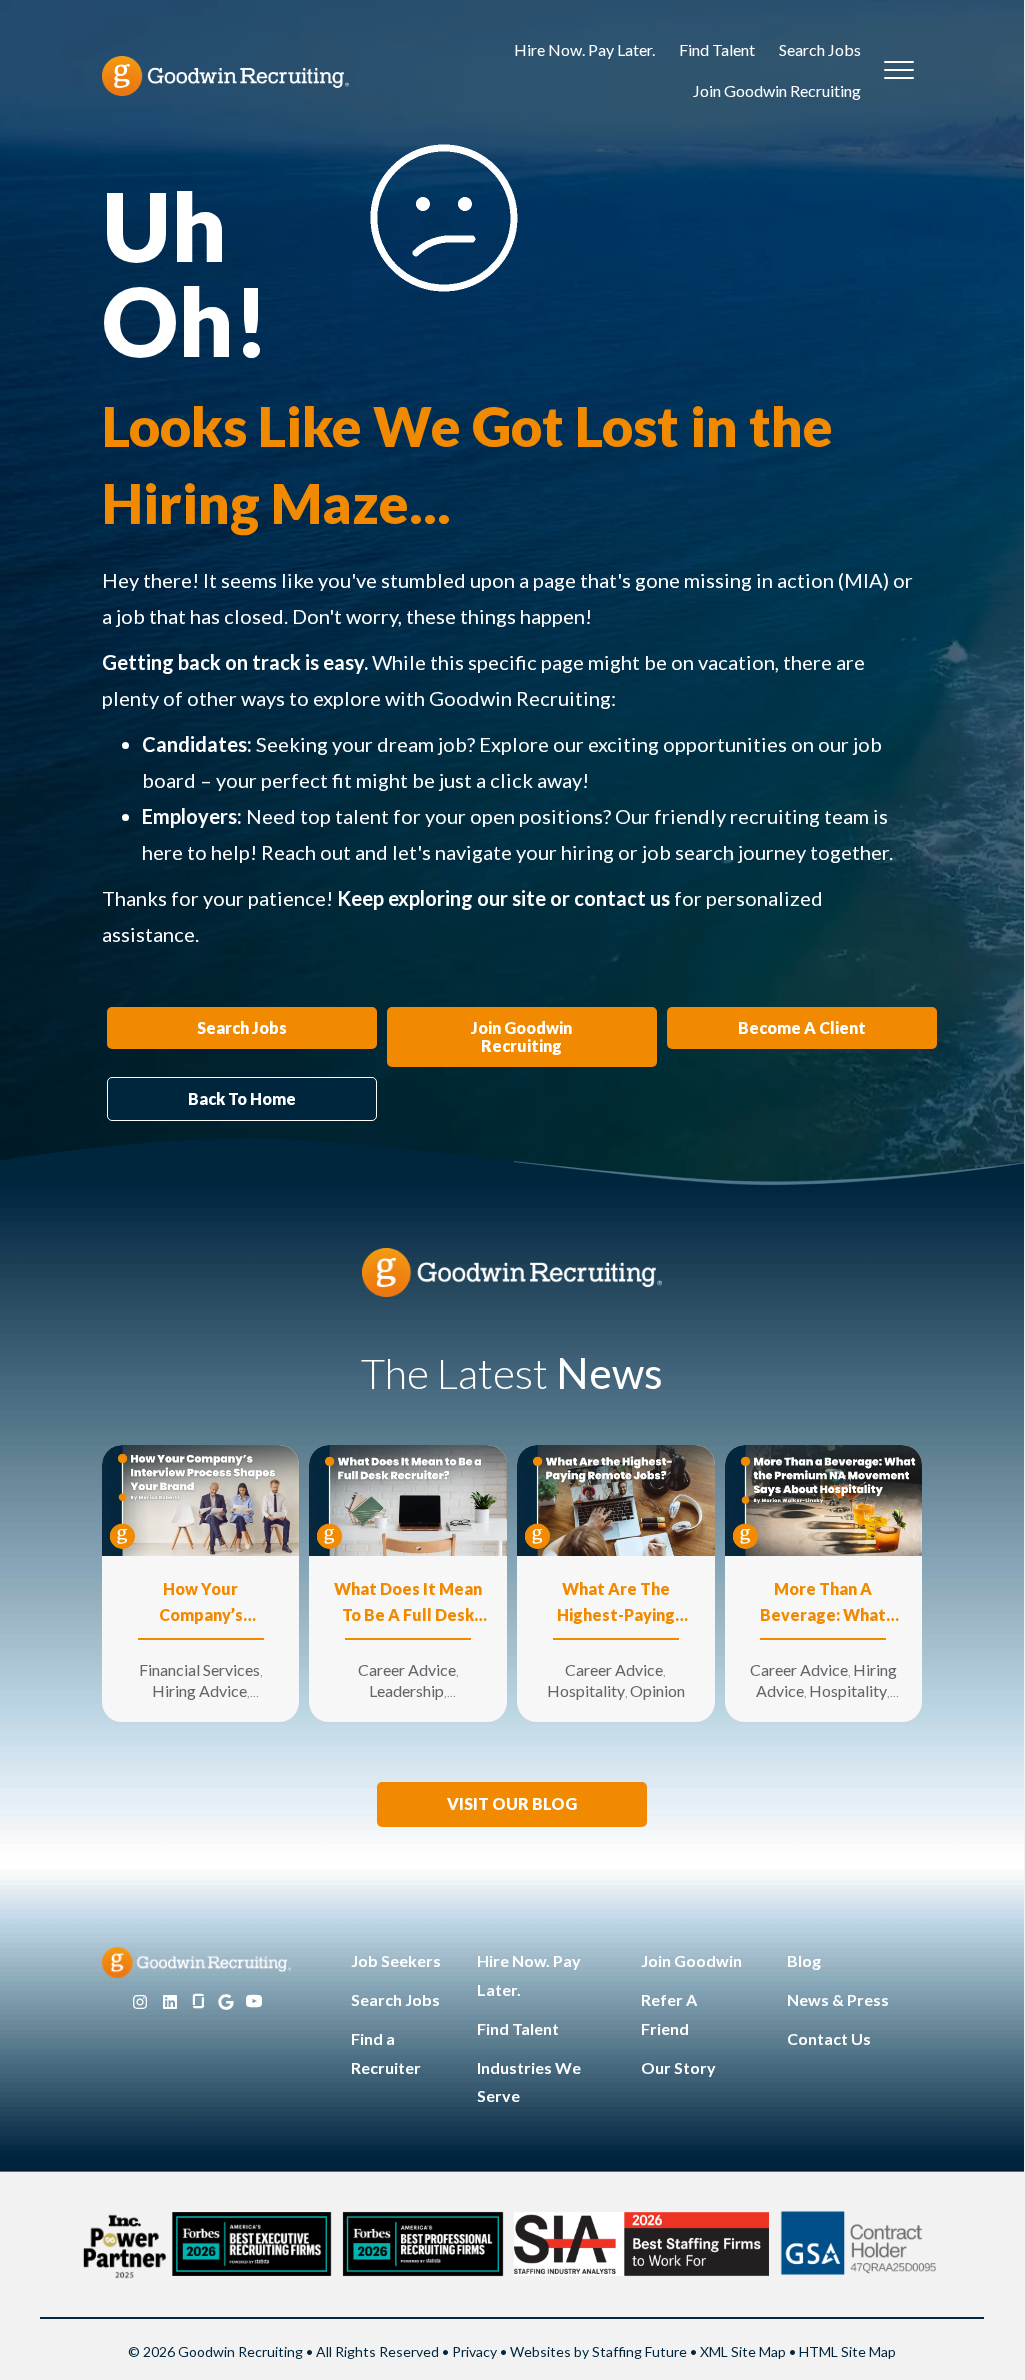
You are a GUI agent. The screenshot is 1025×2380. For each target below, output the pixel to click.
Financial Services (199, 1669)
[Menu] (899, 71)
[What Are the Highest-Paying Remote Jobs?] (616, 1498)
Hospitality (586, 1690)
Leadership (406, 1690)
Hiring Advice (199, 1690)
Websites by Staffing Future (598, 2351)
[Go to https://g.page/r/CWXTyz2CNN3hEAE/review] (226, 2002)
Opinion (657, 1690)
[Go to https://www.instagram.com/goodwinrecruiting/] (140, 2002)
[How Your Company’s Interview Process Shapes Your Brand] (201, 1498)
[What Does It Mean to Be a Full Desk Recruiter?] (408, 1498)
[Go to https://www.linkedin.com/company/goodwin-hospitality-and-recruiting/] (170, 2002)
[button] (512, 1804)
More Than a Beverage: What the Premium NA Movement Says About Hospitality (823, 1603)
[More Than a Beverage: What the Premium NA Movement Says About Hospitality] (824, 1498)
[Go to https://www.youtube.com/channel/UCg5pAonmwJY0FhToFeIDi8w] (254, 2002)
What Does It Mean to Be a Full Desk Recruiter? (408, 1603)
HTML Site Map (847, 2351)
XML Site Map (743, 2351)
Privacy (474, 2351)
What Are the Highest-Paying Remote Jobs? (616, 1603)
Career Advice (407, 1669)
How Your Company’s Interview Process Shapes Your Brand (201, 1603)
